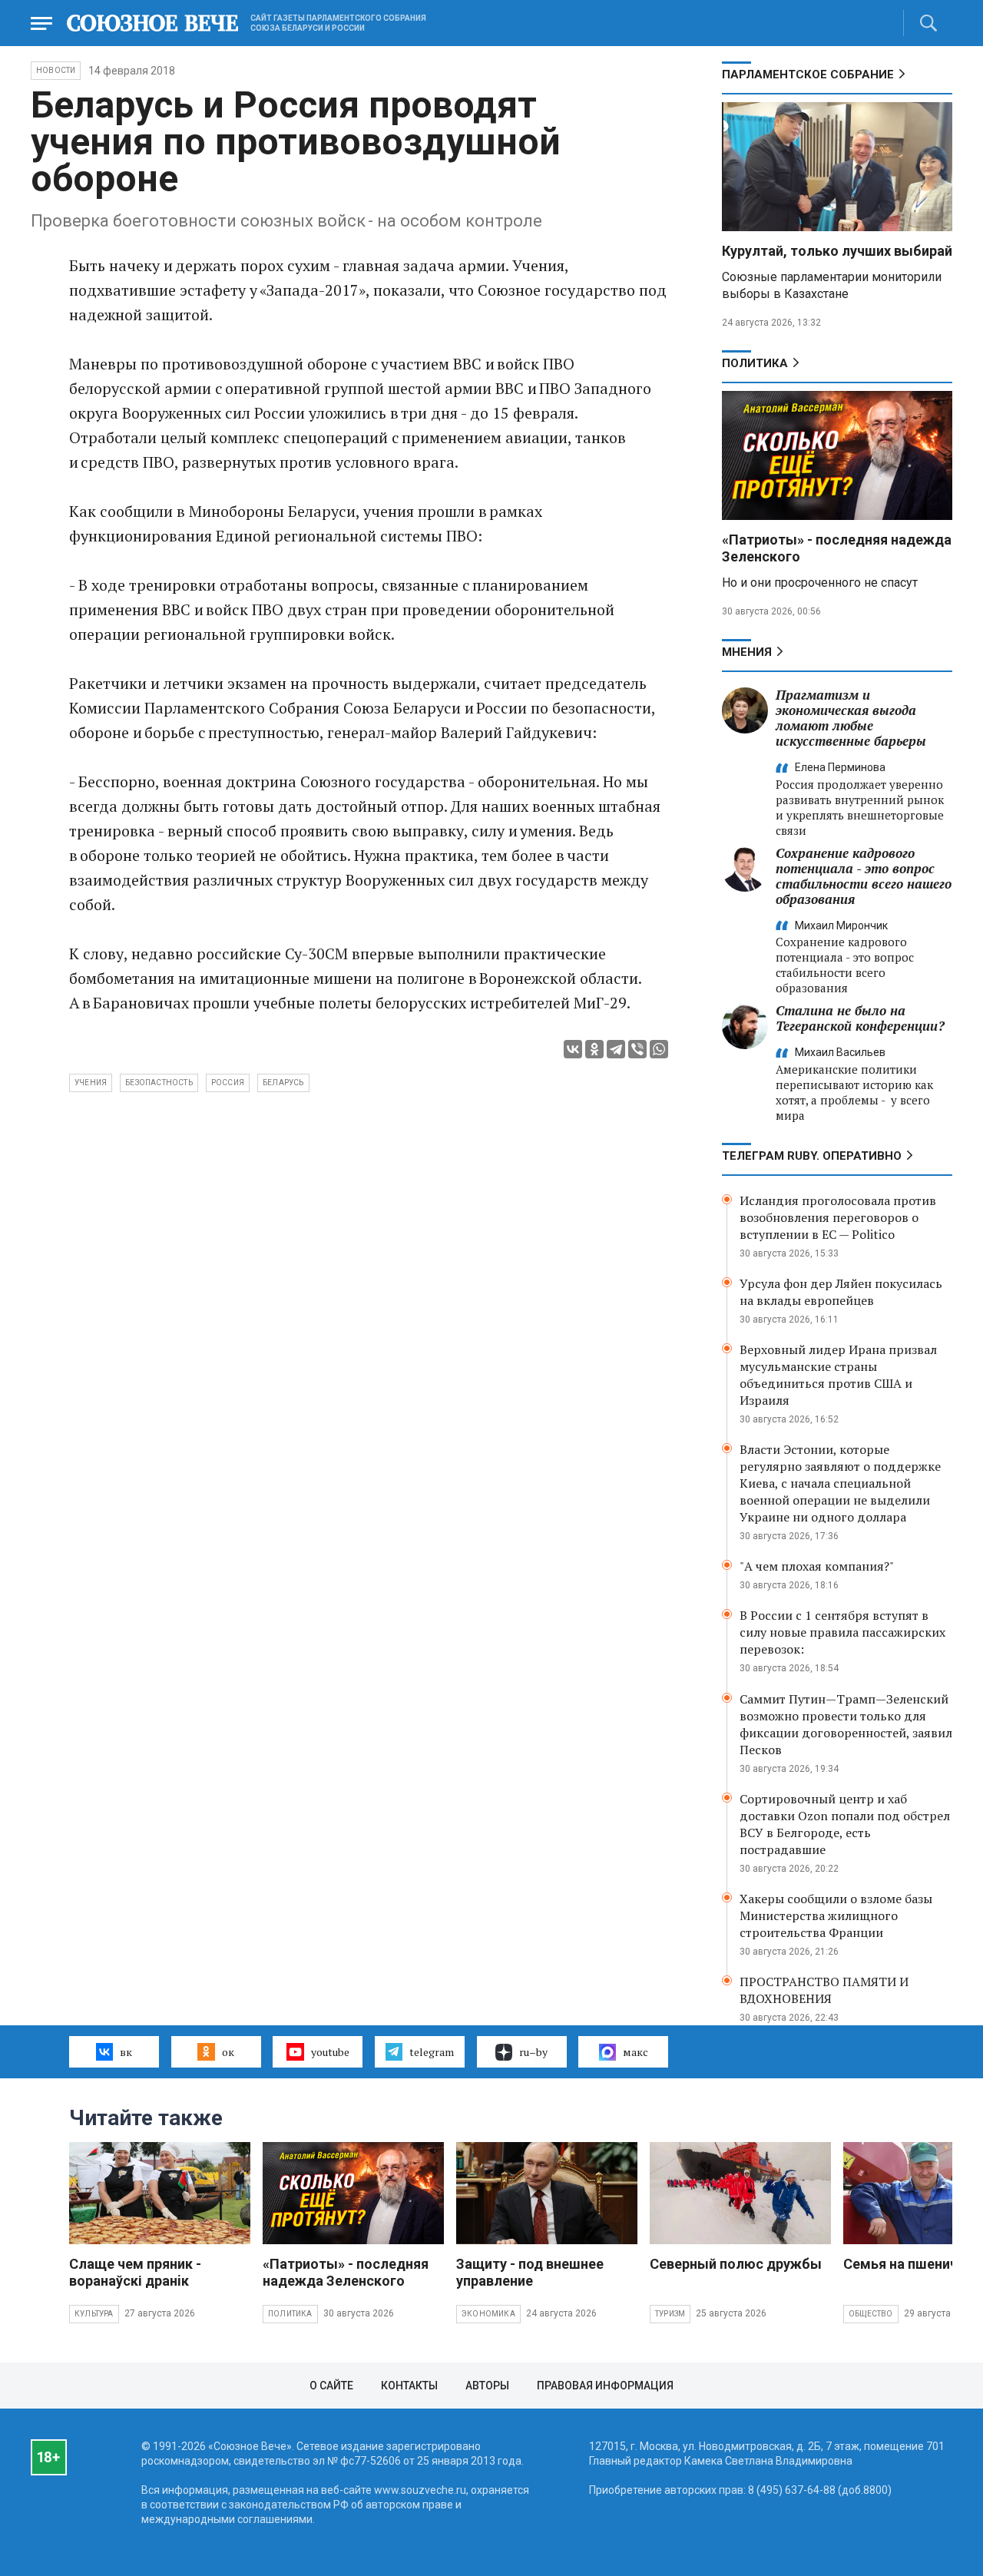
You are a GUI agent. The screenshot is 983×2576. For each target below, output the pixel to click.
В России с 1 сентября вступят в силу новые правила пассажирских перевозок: (842, 1632)
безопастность (159, 1083)
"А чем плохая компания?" (817, 1566)
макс (635, 2052)
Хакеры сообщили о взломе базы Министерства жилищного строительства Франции (836, 1915)
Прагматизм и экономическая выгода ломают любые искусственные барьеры (851, 718)
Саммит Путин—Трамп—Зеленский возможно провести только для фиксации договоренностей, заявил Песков (846, 1724)
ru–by (533, 2052)
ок (228, 2052)
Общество (871, 2314)
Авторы (487, 2386)
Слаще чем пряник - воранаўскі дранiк (135, 2272)
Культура (94, 2314)
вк (126, 2052)
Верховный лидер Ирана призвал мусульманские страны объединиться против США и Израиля (838, 1375)
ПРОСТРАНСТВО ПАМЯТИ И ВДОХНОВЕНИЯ (824, 1990)
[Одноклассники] (594, 1049)
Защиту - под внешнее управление (530, 2272)
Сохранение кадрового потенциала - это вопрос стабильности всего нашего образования (864, 876)
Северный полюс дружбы (736, 2264)
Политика (755, 363)
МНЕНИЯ (747, 652)
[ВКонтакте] (573, 1049)
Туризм (670, 2314)
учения (91, 1083)
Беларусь (283, 1083)
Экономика (488, 2314)
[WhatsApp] (659, 1049)
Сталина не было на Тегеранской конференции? (860, 1018)
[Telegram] (616, 1049)
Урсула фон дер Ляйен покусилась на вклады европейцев (841, 1292)
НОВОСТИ (56, 70)
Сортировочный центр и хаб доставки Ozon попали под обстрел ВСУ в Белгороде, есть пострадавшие (845, 1824)
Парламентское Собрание (808, 74)
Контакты (409, 2386)
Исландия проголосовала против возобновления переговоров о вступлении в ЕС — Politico (838, 1217)
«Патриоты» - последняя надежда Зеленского (346, 2272)
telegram (432, 2052)
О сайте (331, 2386)
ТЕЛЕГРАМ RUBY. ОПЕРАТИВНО (812, 1156)
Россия (228, 1083)
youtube (330, 2052)
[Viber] (637, 1049)
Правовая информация (605, 2386)
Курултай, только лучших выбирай (837, 251)
